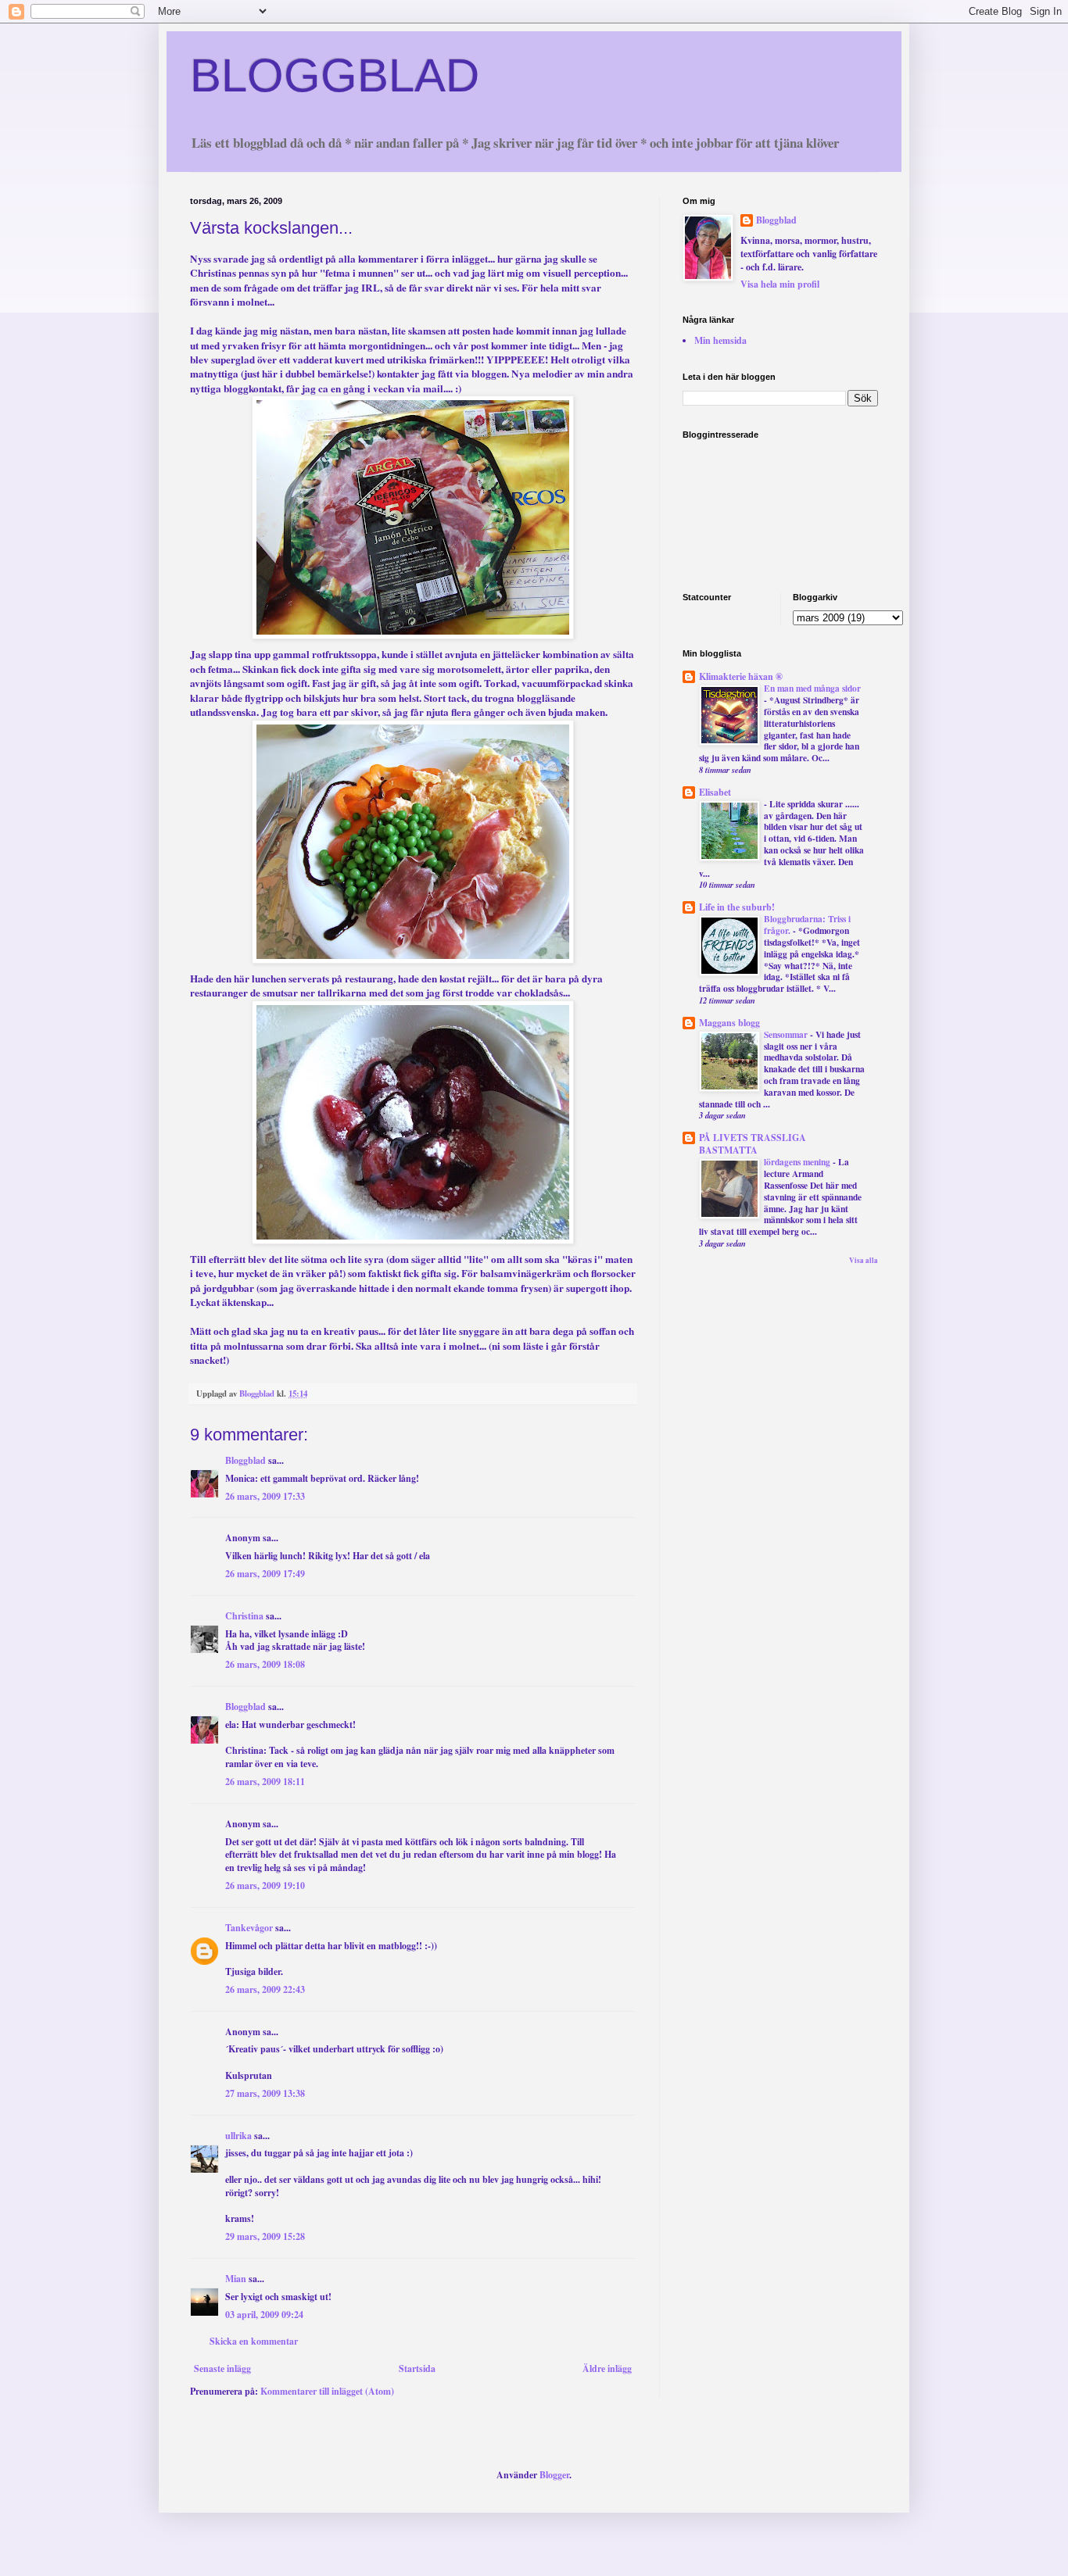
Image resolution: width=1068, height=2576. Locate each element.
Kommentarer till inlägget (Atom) (327, 2391)
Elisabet (715, 792)
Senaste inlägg (222, 2368)
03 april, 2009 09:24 (264, 2315)
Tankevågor (249, 1928)
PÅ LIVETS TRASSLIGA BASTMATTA (753, 1144)
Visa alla (864, 1260)
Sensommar (787, 1034)
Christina (244, 1616)
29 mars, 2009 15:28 (265, 2236)
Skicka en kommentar (254, 2341)
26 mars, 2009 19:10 (265, 1885)
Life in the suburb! (737, 907)
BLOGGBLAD (335, 75)
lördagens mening (798, 1162)
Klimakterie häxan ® (741, 676)
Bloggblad (245, 1460)
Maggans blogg (729, 1023)
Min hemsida (720, 340)
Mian (236, 2279)
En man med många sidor (812, 688)
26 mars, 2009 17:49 (265, 1574)
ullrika (238, 2136)
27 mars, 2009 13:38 (265, 2093)
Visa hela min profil (780, 284)
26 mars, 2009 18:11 (265, 1782)
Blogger (554, 2475)
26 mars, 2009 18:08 (265, 1664)
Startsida (417, 2368)
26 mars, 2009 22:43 (265, 1989)
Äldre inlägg (607, 2368)
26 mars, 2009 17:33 (265, 1496)
